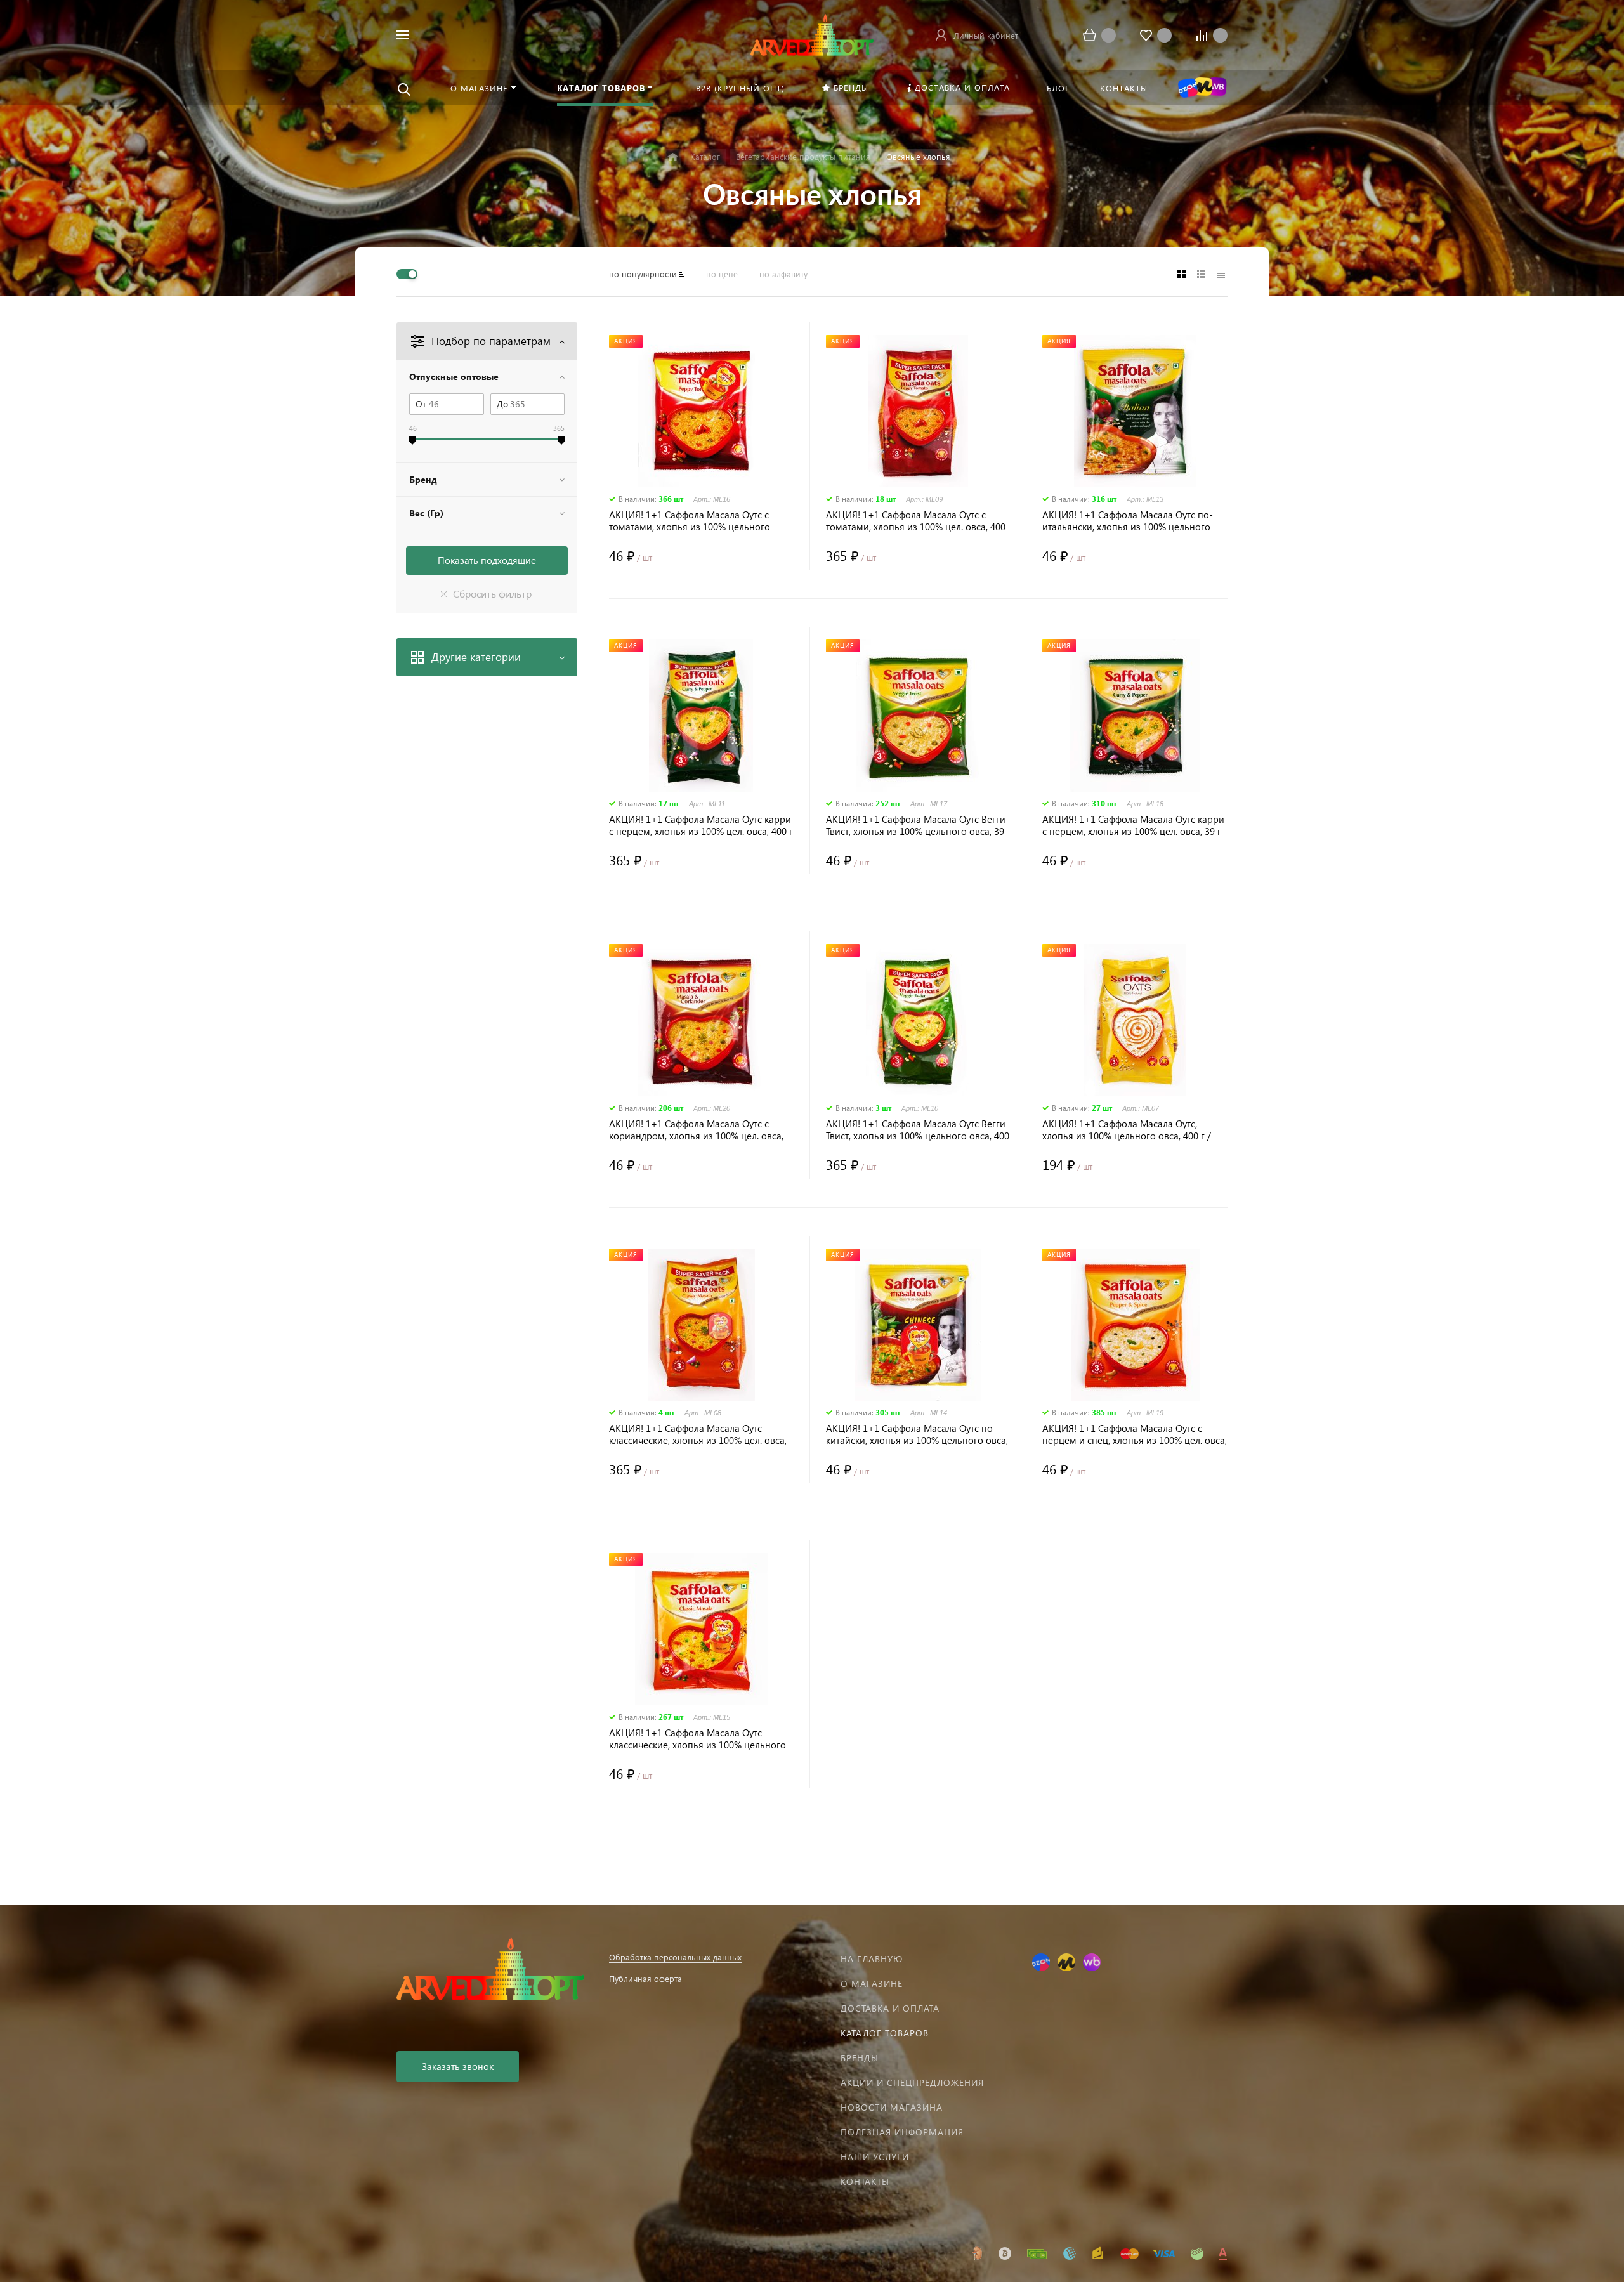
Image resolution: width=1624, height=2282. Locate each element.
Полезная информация (902, 2132)
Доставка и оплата (890, 2008)
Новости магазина (892, 2107)
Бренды (860, 2058)
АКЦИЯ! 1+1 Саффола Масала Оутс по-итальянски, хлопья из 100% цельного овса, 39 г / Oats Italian (1128, 521)
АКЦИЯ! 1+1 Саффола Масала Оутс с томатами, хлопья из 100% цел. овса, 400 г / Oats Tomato (916, 521)
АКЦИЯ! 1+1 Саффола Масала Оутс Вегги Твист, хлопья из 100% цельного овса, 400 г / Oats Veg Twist (918, 1130)
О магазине (872, 1984)
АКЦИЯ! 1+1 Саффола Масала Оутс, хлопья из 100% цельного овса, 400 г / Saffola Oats (1127, 1130)
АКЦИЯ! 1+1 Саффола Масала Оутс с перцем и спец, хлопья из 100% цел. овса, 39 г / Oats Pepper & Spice (1135, 1434)
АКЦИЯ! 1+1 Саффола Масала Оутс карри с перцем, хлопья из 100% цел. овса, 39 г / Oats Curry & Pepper (1133, 825)
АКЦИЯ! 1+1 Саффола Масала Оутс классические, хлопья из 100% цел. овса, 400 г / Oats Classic (698, 1434)
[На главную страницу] (812, 33)
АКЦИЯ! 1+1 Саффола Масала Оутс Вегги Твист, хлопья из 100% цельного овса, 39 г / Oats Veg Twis (916, 825)
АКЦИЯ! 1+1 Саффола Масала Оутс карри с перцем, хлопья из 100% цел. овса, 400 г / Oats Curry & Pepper (701, 825)
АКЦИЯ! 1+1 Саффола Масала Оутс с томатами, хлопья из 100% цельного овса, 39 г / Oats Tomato (690, 521)
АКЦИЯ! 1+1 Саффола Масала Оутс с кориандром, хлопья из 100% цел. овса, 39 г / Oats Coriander (696, 1130)
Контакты (865, 2181)
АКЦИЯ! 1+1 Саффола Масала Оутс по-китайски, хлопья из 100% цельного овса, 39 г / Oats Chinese (917, 1434)
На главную (872, 1959)
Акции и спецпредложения (912, 2082)
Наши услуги (875, 2157)
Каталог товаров (885, 2033)
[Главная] (673, 157)
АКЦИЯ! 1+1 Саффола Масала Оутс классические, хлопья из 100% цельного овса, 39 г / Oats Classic (697, 1739)
